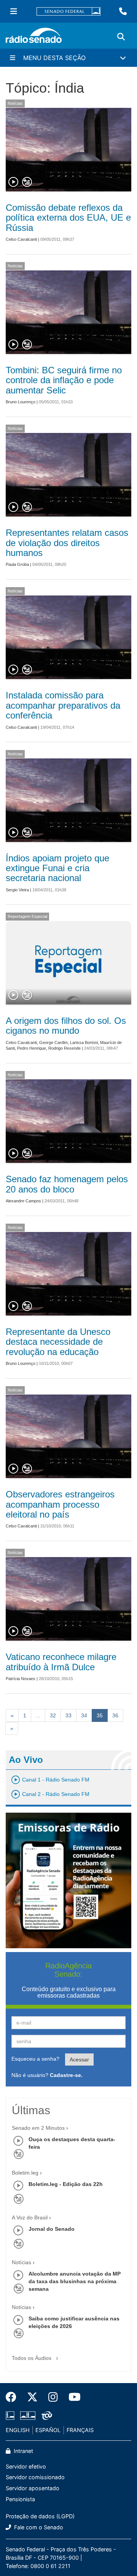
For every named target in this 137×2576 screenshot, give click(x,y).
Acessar (79, 2060)
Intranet (23, 2451)
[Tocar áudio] (14, 182)
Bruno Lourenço (21, 402)
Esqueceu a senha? (35, 2059)
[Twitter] (32, 2397)
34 (84, 1715)
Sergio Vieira (17, 890)
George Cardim (53, 1042)
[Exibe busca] (121, 37)
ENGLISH (18, 2430)
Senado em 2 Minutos (38, 2128)
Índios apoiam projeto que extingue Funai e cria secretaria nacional (57, 868)
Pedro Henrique (32, 1048)
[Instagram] (53, 2397)
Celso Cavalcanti (21, 239)
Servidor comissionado (35, 2477)
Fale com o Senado (38, 2527)
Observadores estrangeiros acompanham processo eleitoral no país (60, 1504)
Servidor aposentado (33, 2488)
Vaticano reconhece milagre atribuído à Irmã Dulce (61, 1662)
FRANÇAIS (80, 2430)
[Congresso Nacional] (28, 2416)
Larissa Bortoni (84, 1042)
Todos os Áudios (32, 2358)
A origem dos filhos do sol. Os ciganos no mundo (66, 1026)
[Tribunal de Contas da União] (45, 2416)
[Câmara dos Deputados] (11, 2416)
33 (68, 1715)
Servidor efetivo (26, 2466)
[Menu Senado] (14, 11)
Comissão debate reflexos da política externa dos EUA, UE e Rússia (68, 218)
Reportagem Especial (27, 916)
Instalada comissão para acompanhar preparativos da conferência (63, 705)
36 (115, 1715)
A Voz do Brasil (30, 2217)
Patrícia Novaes (21, 1679)
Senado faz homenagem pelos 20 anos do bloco (67, 1184)
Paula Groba (17, 564)
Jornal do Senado (52, 2229)
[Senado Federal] (68, 12)
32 (53, 1715)
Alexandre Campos (23, 1201)
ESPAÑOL (48, 2430)
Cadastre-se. (66, 2075)
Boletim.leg (25, 2173)
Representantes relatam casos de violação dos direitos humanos (67, 543)
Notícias (15, 103)
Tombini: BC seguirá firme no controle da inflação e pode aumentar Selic (64, 380)
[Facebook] (14, 2397)
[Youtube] (72, 2397)
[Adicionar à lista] (27, 182)
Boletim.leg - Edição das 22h (66, 2184)
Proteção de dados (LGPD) (40, 2516)
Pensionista (20, 2499)
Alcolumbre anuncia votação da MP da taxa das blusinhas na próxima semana (75, 2281)
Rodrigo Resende (65, 1048)
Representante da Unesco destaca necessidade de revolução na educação (58, 1342)
